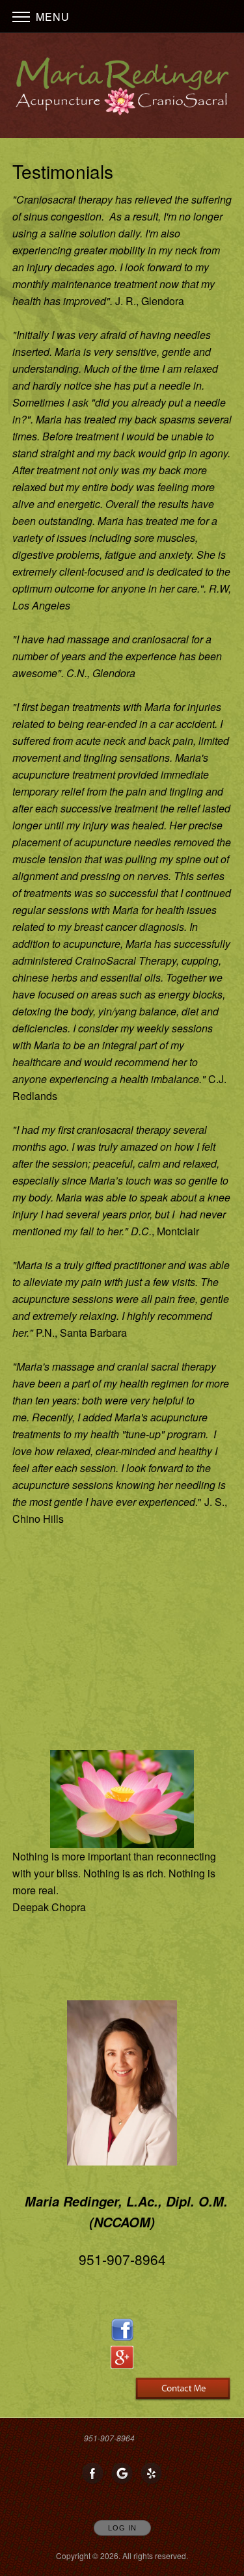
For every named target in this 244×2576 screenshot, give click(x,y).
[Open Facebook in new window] (93, 2474)
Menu (51, 17)
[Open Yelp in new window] (152, 2474)
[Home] (122, 87)
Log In (122, 2528)
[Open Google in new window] (122, 2474)
